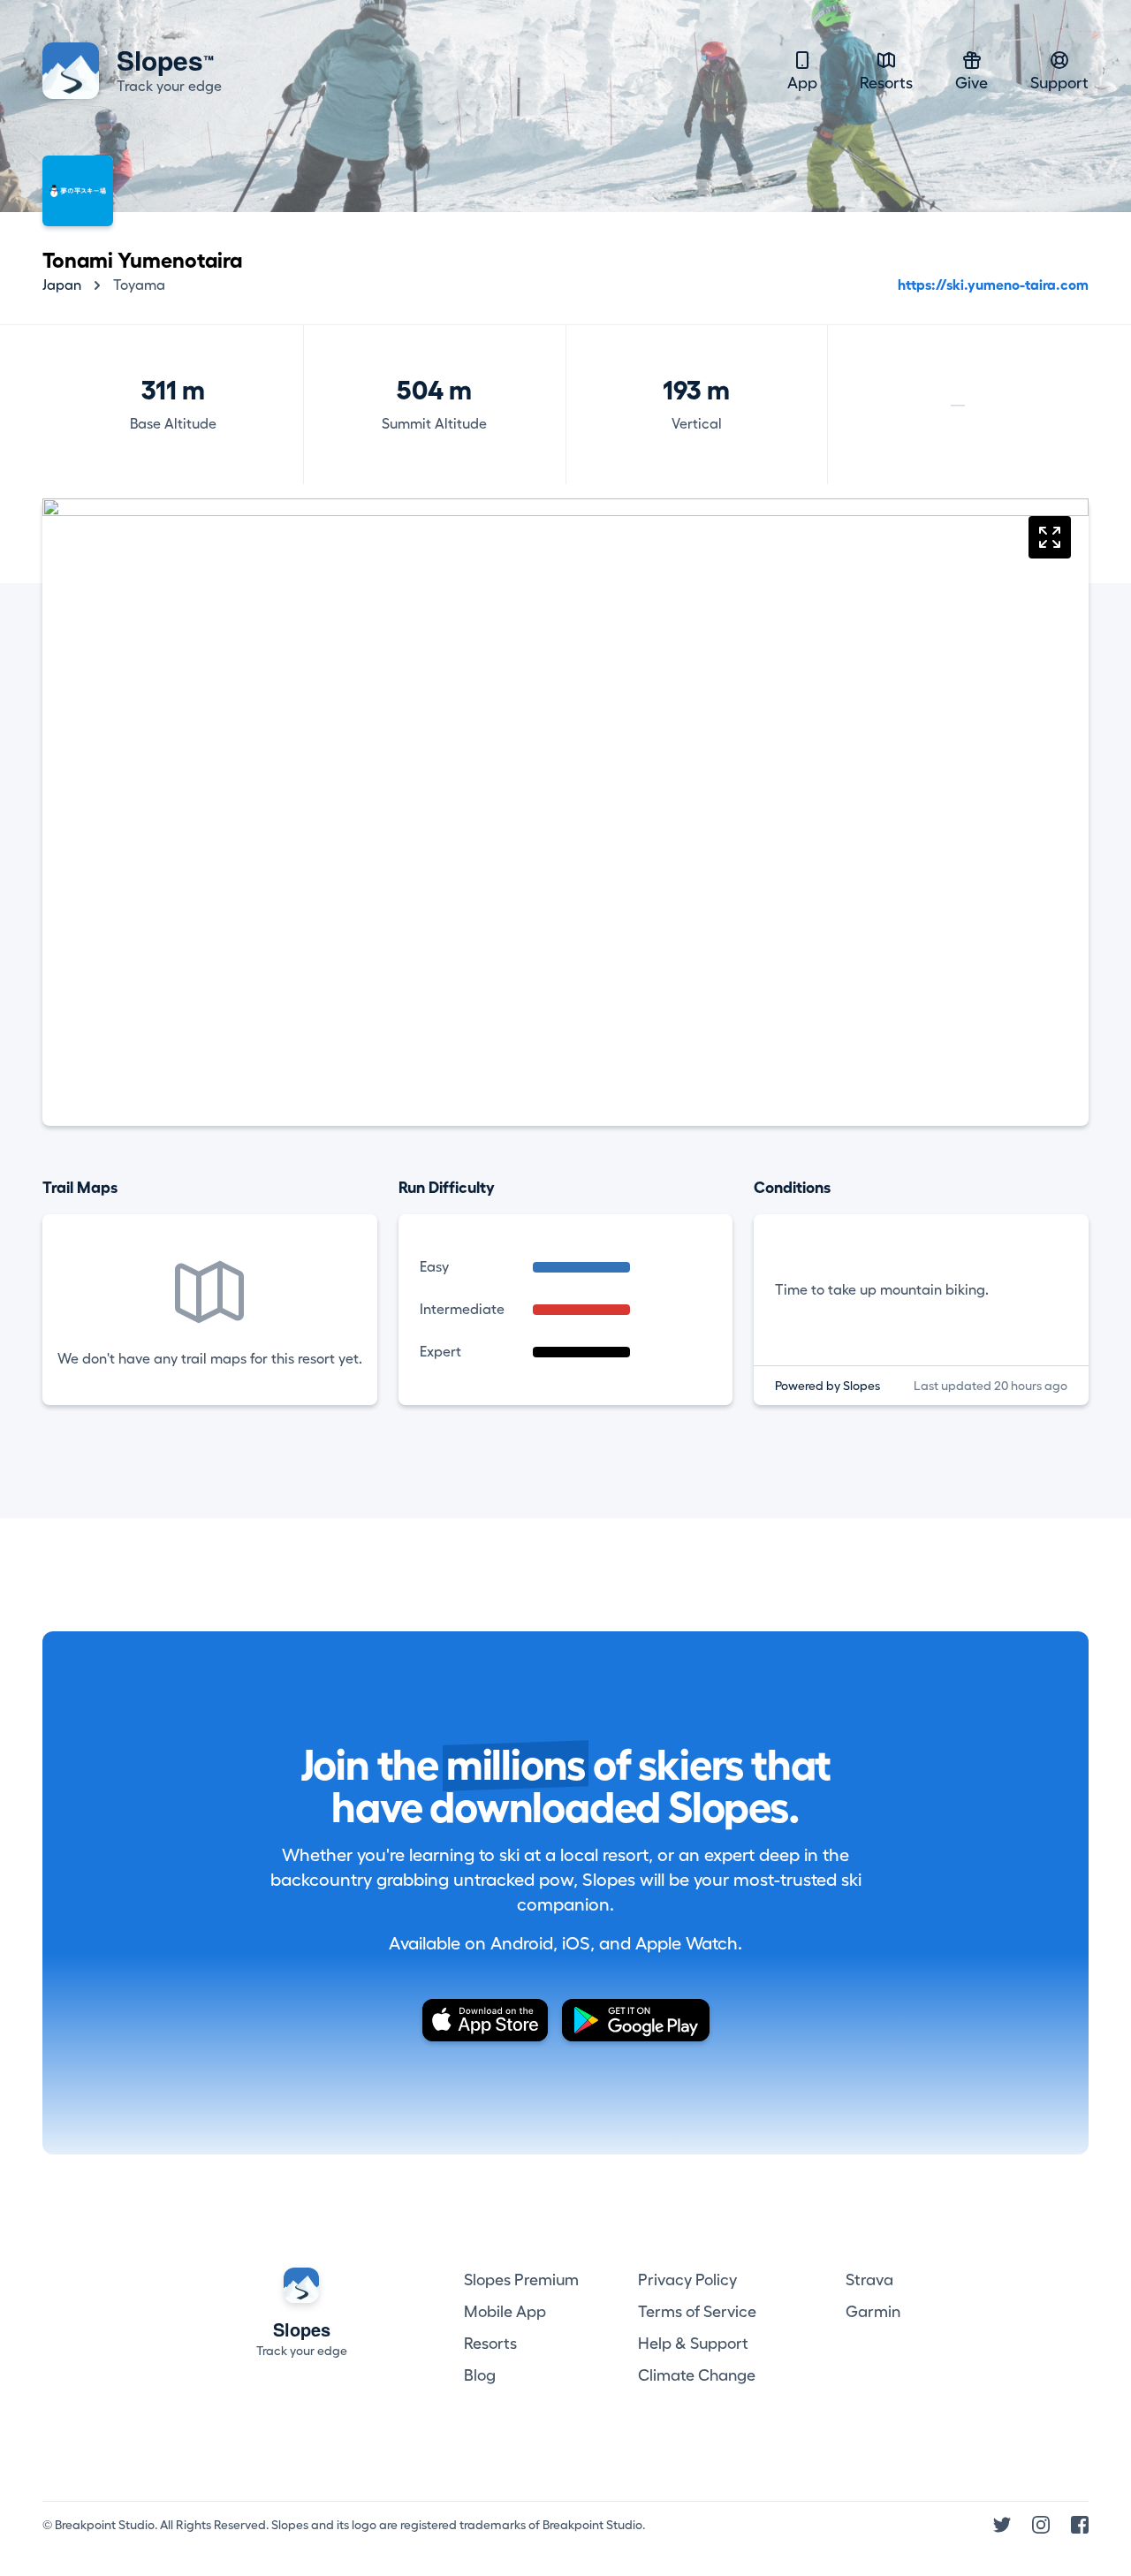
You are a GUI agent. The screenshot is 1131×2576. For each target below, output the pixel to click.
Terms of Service (697, 2312)
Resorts (886, 83)
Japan (62, 285)
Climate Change (697, 2375)
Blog (480, 2375)
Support (1059, 83)
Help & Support (693, 2344)
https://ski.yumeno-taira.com (993, 285)
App (802, 83)
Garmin (873, 2312)
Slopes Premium (521, 2280)
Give (972, 83)
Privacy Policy (687, 2280)
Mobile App (505, 2312)
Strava (869, 2280)
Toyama (139, 285)
